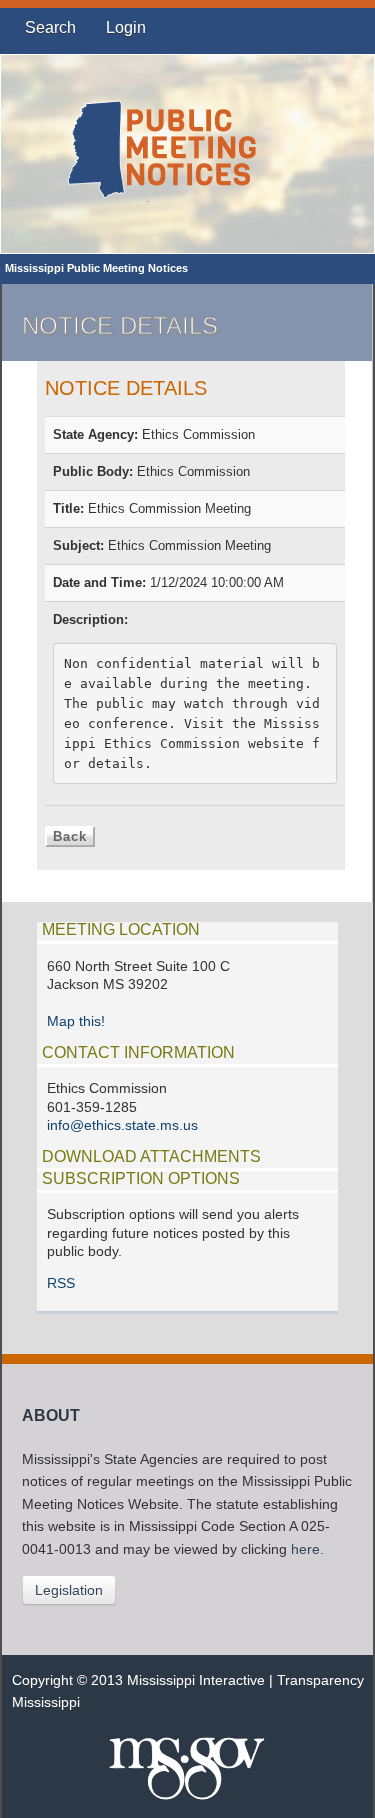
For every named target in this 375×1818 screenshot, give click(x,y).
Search (50, 27)
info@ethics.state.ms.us (122, 1125)
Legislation (69, 1590)
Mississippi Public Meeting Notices (96, 268)
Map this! (76, 1021)
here (305, 1549)
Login (126, 27)
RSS (61, 1283)
